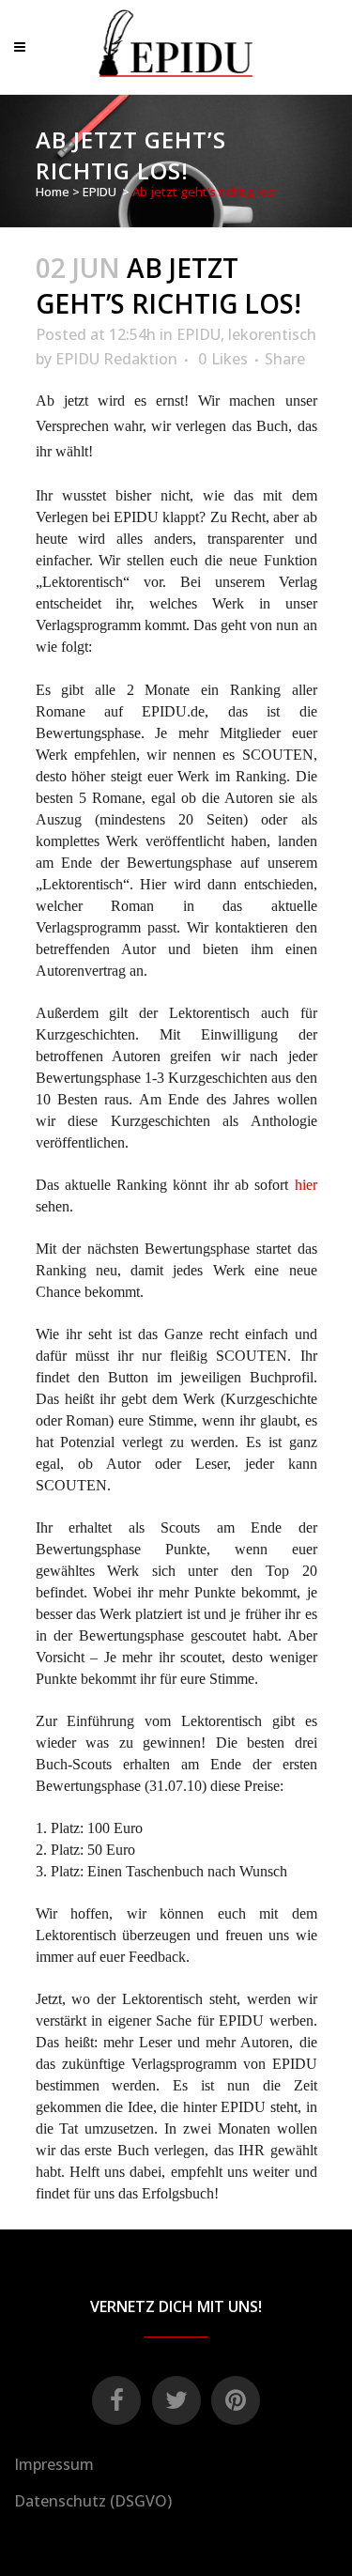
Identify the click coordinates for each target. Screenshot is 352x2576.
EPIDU (99, 192)
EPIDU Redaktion (116, 359)
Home (53, 192)
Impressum (54, 2464)
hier (306, 1185)
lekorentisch (272, 334)
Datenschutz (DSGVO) (93, 2501)
